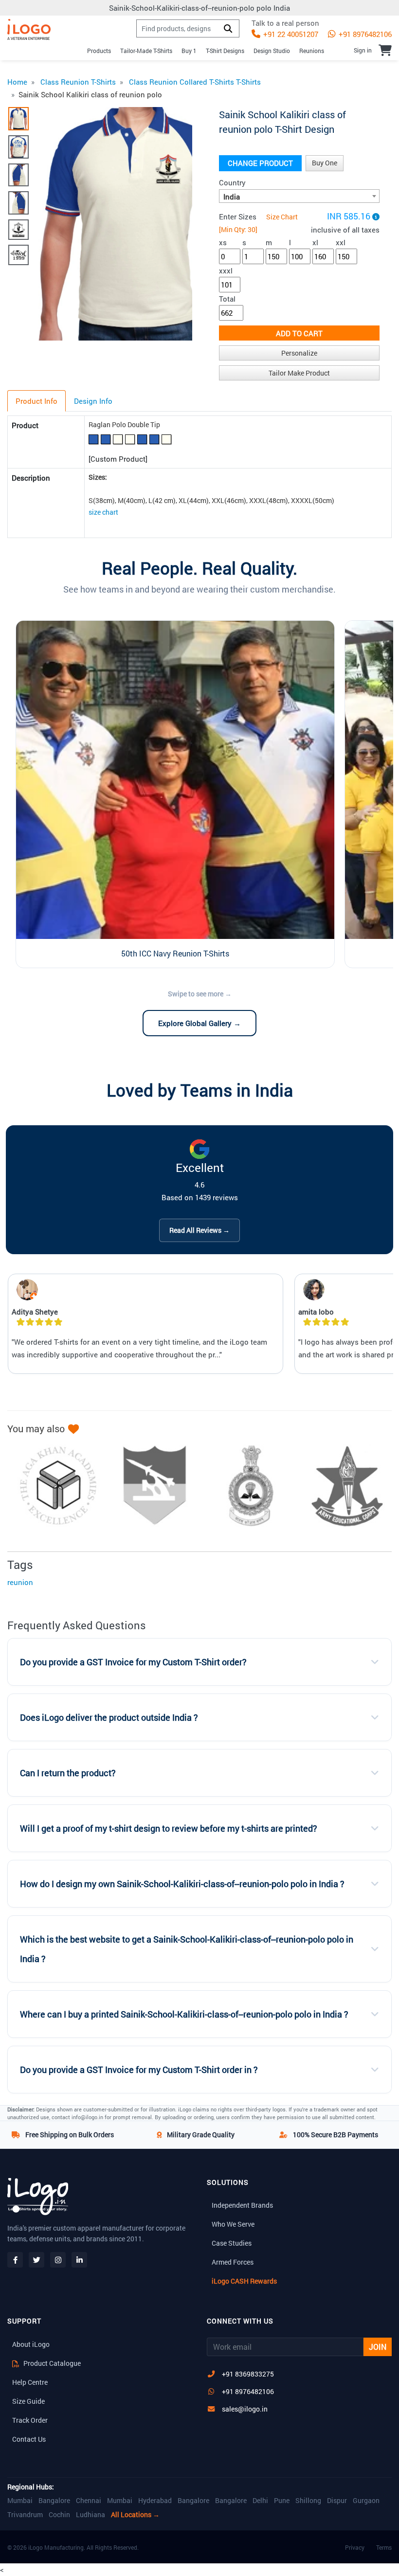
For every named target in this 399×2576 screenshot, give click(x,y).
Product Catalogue (51, 2363)
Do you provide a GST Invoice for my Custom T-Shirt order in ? (139, 2070)
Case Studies (232, 2243)
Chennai (89, 2501)
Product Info (36, 401)
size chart (103, 512)
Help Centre (30, 2382)
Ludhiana (91, 2515)
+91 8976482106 (364, 34)
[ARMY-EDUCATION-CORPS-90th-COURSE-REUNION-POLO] (343, 1486)
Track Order (30, 2420)
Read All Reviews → (199, 1230)
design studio (272, 51)
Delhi (260, 2501)
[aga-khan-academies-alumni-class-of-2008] (54, 1486)
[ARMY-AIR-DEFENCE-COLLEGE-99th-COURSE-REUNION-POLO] (150, 1486)
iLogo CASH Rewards (244, 2281)
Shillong (308, 2501)
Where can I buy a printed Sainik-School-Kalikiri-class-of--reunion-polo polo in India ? (184, 2014)
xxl (341, 242)
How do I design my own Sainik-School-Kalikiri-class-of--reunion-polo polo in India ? (182, 1884)
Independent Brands (242, 2205)
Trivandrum (25, 2515)
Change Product (260, 163)
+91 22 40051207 (290, 34)
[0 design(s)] (385, 50)
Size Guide (28, 2401)
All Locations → (135, 2515)
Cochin (59, 2515)
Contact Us (29, 2439)
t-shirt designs (225, 51)
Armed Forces (233, 2262)
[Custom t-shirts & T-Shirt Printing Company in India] (29, 29)
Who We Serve (233, 2224)
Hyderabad (155, 2501)
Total (227, 299)
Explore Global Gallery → (199, 1023)
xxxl (226, 270)
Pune (282, 2501)
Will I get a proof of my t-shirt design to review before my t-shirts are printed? (169, 1828)
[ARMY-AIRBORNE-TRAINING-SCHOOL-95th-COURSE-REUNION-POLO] (246, 1486)
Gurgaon (366, 2501)
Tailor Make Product (299, 373)
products (99, 51)
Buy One (325, 163)
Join (378, 2347)
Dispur (337, 2501)
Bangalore (54, 2501)
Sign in (363, 50)
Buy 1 (189, 51)
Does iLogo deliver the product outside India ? (109, 1718)
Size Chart (282, 217)
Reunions (312, 51)
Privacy (355, 2547)
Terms (384, 2547)
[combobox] (299, 196)
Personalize (299, 353)
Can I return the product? (68, 1773)
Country (232, 182)
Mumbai (20, 2501)
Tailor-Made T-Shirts (146, 51)
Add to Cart (299, 333)
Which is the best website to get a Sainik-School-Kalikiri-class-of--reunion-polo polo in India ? (187, 1949)
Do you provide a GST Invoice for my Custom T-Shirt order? (133, 1662)
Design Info (93, 401)
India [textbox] (232, 197)
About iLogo (31, 2344)
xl (315, 242)
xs (223, 242)
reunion (20, 1582)
